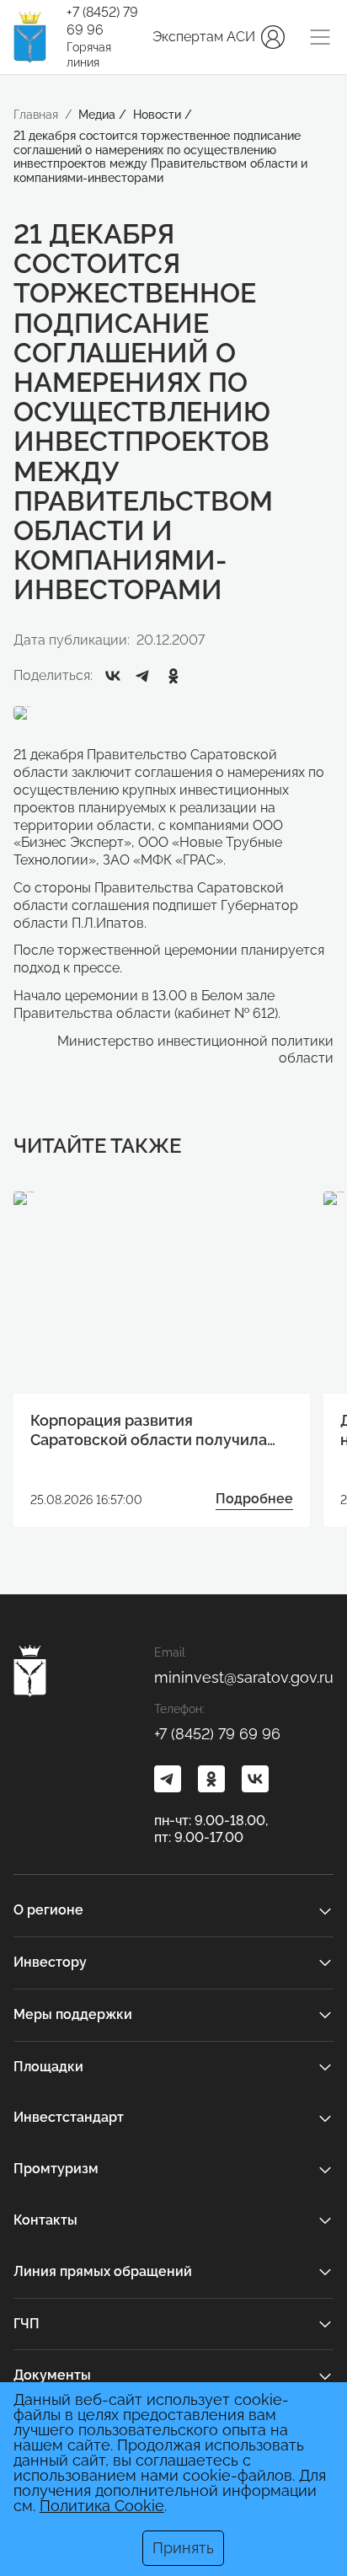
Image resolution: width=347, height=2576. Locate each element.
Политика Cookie (102, 2506)
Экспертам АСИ (204, 37)
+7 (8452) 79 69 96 (102, 21)
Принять (183, 2548)
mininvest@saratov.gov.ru (244, 1677)
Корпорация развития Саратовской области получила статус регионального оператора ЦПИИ (155, 1431)
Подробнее (254, 1499)
